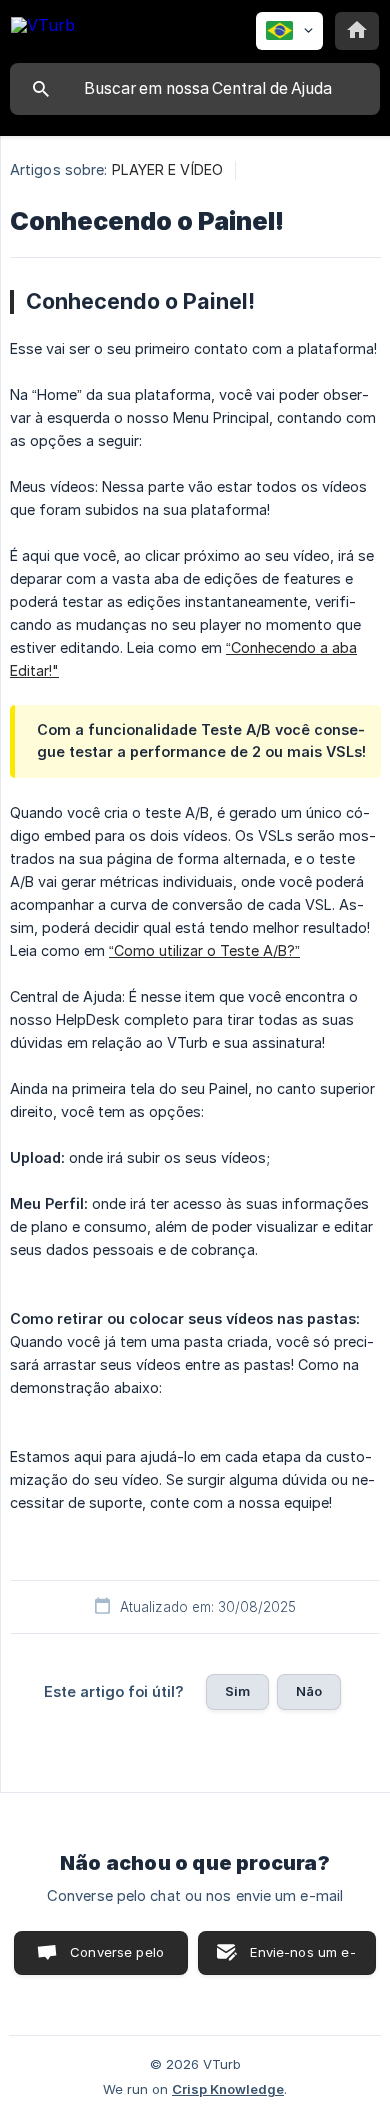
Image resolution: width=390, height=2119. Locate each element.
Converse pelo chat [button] (117, 1959)
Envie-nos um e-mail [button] (302, 1959)
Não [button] (309, 1691)
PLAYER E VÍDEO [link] (167, 169)
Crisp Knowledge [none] (228, 2089)
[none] (43, 28)
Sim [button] (237, 1691)
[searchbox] (195, 89)
